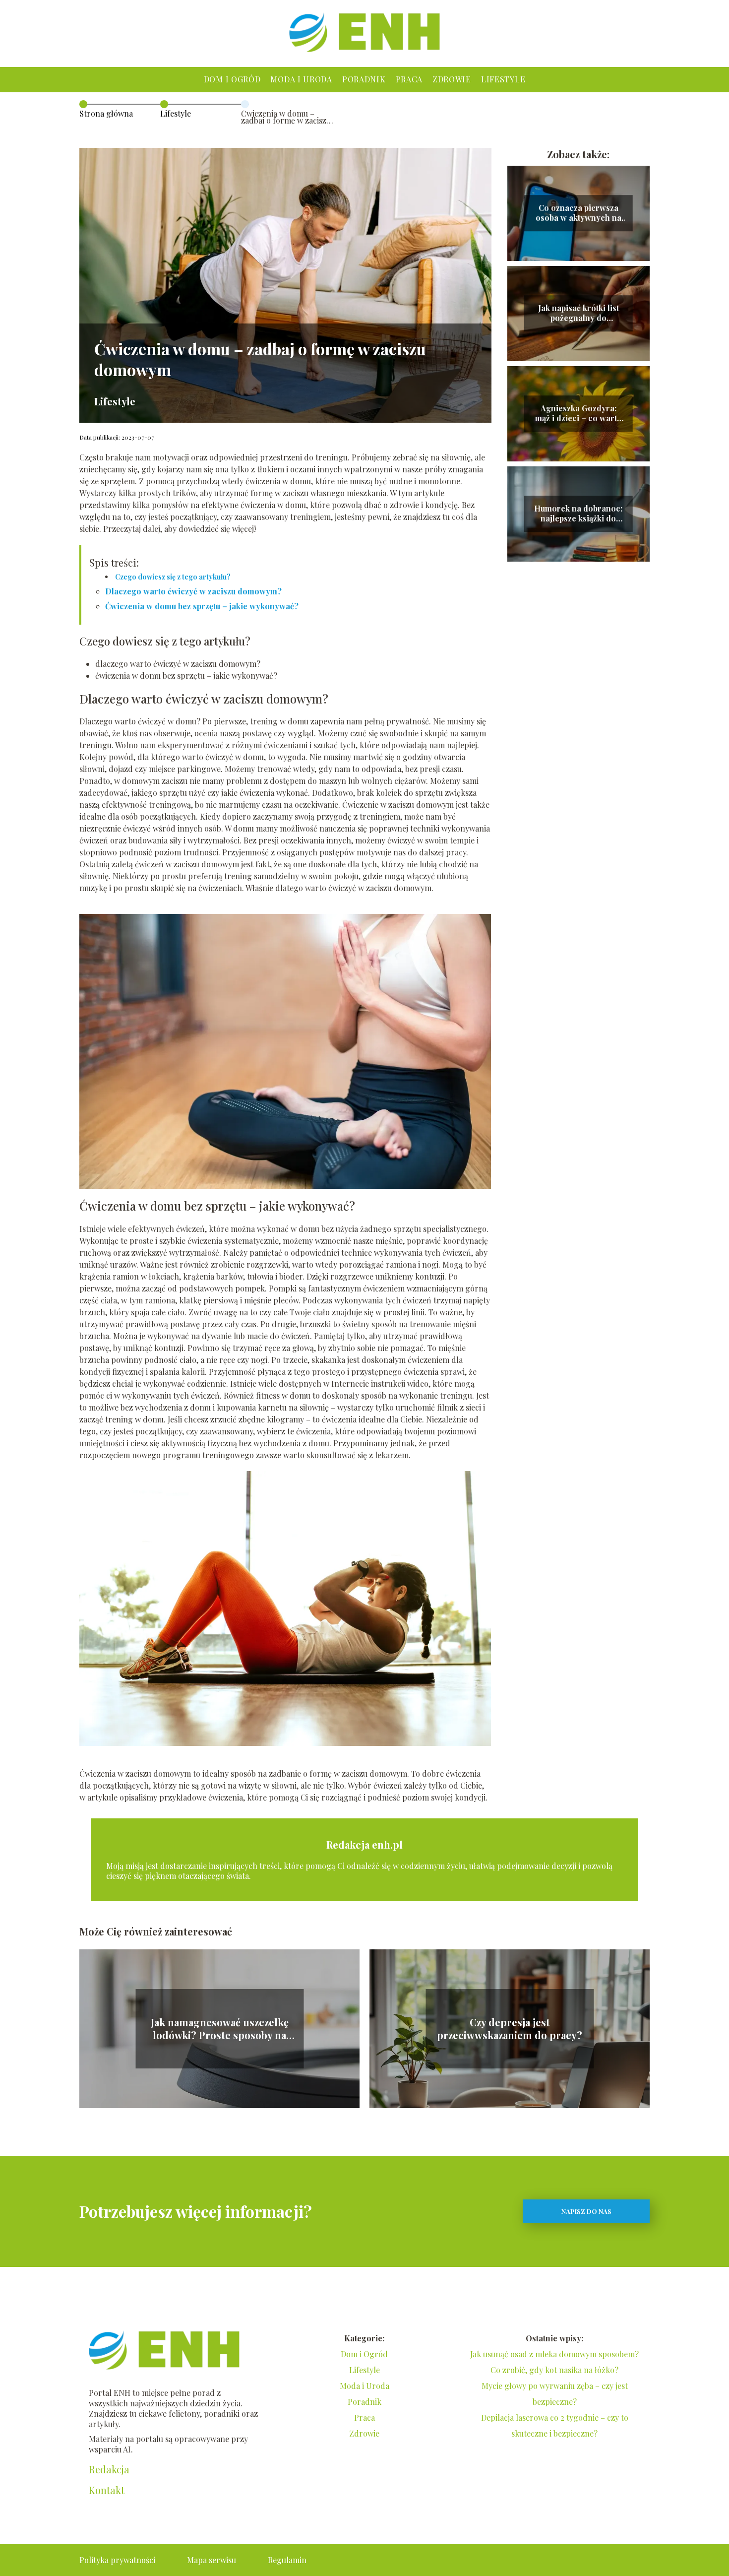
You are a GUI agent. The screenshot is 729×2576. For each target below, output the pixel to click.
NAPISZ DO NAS (586, 2211)
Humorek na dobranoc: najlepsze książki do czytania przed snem (578, 514)
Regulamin (287, 2560)
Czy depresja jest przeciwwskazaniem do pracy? (510, 2029)
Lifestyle (503, 79)
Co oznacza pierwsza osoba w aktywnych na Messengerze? (578, 213)
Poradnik (364, 79)
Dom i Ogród (232, 79)
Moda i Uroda (301, 79)
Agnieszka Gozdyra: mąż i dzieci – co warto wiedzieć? (578, 414)
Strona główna (106, 113)
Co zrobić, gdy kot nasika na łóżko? (554, 2370)
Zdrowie (452, 79)
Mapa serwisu (212, 2560)
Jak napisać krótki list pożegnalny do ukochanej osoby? (578, 314)
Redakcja (109, 2469)
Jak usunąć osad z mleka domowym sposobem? (554, 2354)
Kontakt (107, 2490)
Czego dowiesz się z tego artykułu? (173, 577)
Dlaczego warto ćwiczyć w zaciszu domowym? (193, 591)
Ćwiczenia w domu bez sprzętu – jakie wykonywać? (202, 606)
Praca (409, 79)
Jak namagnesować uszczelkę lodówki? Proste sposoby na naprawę (220, 2029)
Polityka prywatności (117, 2560)
